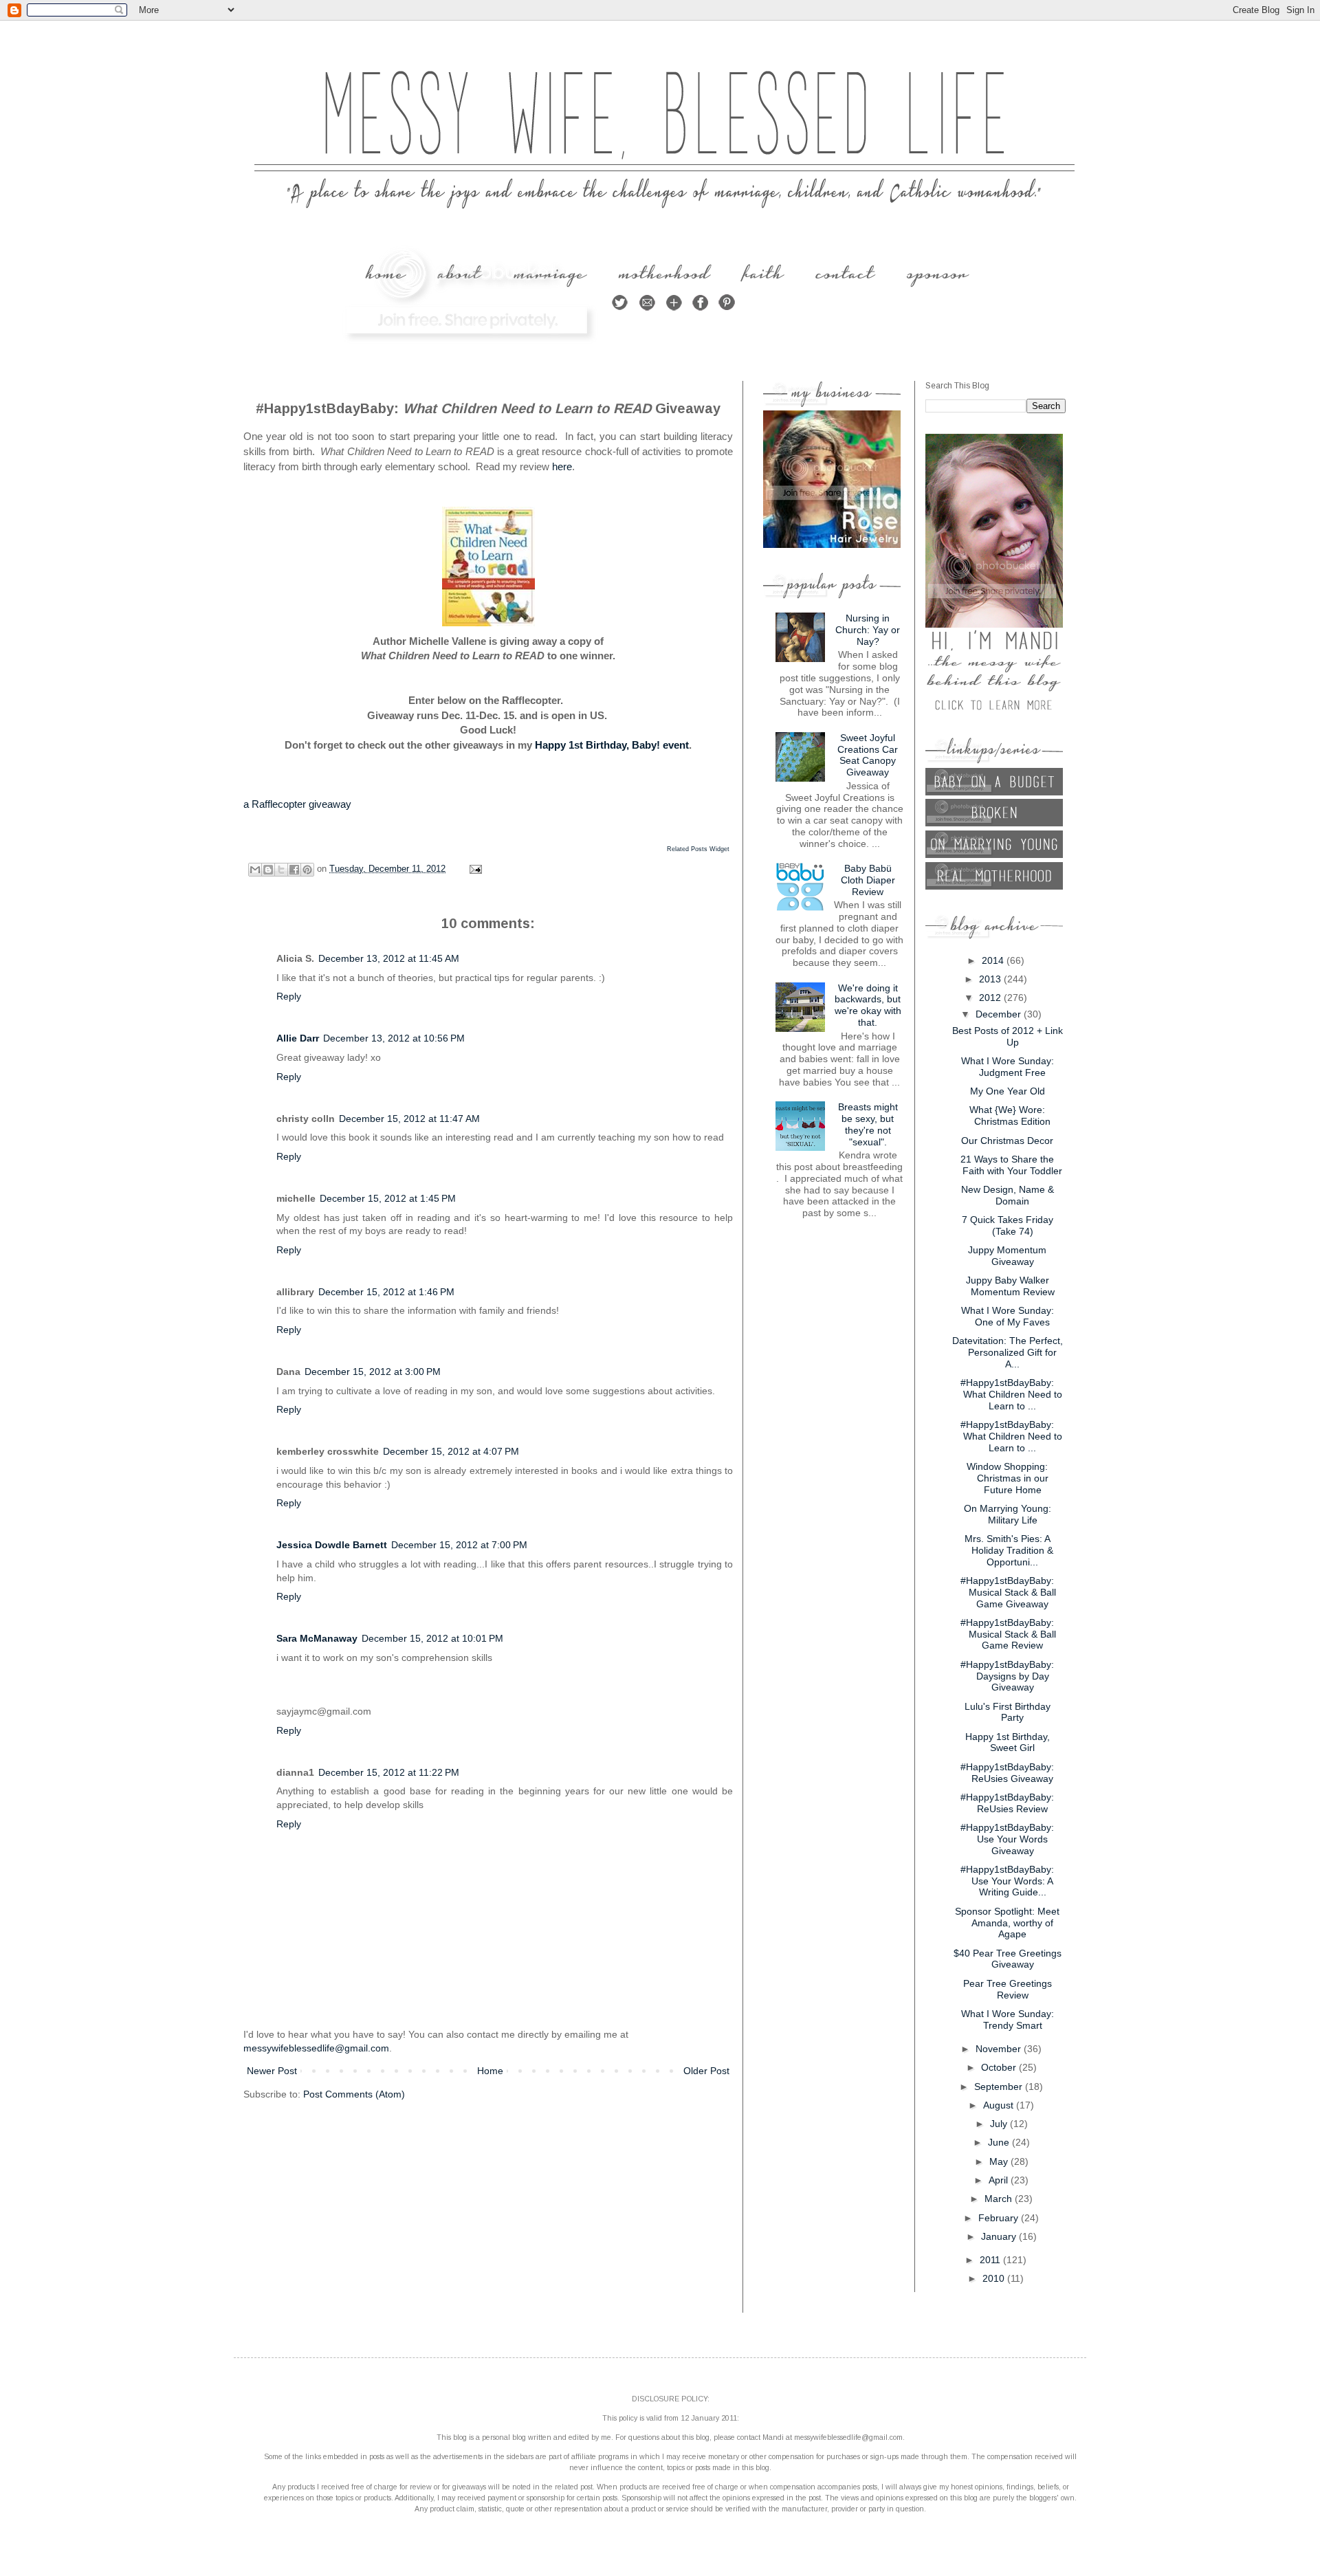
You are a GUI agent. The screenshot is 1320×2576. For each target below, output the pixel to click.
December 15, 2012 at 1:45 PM (388, 1198)
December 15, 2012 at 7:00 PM (459, 1545)
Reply (289, 996)
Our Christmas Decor (1007, 1141)
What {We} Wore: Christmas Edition (1010, 1115)
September (1000, 2087)
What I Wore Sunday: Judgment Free (1008, 1067)
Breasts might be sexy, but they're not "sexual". (868, 1124)
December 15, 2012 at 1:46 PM (386, 1292)
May (1000, 2161)
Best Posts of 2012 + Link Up (1008, 1036)
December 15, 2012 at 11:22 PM (389, 1772)
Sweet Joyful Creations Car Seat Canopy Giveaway (868, 755)
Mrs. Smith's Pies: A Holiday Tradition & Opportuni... (1009, 1550)
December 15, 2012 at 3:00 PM (373, 1372)
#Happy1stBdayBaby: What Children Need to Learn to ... (1011, 1394)
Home (490, 2071)
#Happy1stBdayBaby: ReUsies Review (1007, 1803)
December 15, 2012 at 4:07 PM (451, 1451)
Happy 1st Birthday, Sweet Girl (1008, 1742)
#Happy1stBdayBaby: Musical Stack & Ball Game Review (1008, 1634)
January (1000, 2236)
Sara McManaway (317, 1638)
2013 (991, 979)
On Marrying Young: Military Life (1008, 1514)
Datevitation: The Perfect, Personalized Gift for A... (1008, 1352)
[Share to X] (281, 870)
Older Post (706, 2071)
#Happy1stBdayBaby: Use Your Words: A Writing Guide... (1007, 1881)
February (1000, 2218)
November (1000, 2049)
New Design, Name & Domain (1008, 1195)
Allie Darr (298, 1038)
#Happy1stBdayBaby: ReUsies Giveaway (1007, 1773)
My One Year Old (1008, 1091)
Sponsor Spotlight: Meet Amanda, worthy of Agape (1007, 1923)
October (1000, 2067)
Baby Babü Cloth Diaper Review (868, 880)
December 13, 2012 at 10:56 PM (394, 1038)
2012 (991, 998)
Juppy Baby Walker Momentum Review (1010, 1286)
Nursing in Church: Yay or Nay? (868, 630)
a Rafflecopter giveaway (297, 804)
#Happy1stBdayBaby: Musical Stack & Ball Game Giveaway (1008, 1592)
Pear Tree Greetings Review (1008, 1989)
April (1000, 2180)
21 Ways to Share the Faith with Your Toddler (1011, 1165)
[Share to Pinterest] (307, 870)
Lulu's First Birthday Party (1008, 1712)
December (1000, 1014)
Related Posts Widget (698, 849)
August (1000, 2105)
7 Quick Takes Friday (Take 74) (1008, 1225)
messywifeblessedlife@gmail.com (316, 2048)
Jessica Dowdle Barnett (332, 1545)
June (1000, 2142)
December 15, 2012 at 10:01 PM (432, 1638)
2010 (995, 2278)
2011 (991, 2260)
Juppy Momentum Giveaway (1007, 1256)
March (1000, 2199)
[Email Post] (474, 869)
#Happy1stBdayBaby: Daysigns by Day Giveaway (1007, 1676)
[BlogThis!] (268, 870)
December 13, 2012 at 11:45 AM (389, 958)
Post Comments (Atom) (354, 2094)
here (562, 466)
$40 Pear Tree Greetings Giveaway (1008, 1959)
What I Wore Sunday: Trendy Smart (1008, 2019)
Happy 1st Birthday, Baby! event (612, 745)
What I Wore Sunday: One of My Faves (1008, 1316)
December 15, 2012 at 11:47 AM (409, 1119)
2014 (994, 960)
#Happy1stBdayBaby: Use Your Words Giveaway (1007, 1839)
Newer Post (272, 2071)
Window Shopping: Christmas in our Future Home (1008, 1478)
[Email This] (255, 870)
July (1000, 2124)
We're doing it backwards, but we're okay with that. (868, 1005)
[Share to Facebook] (294, 870)
